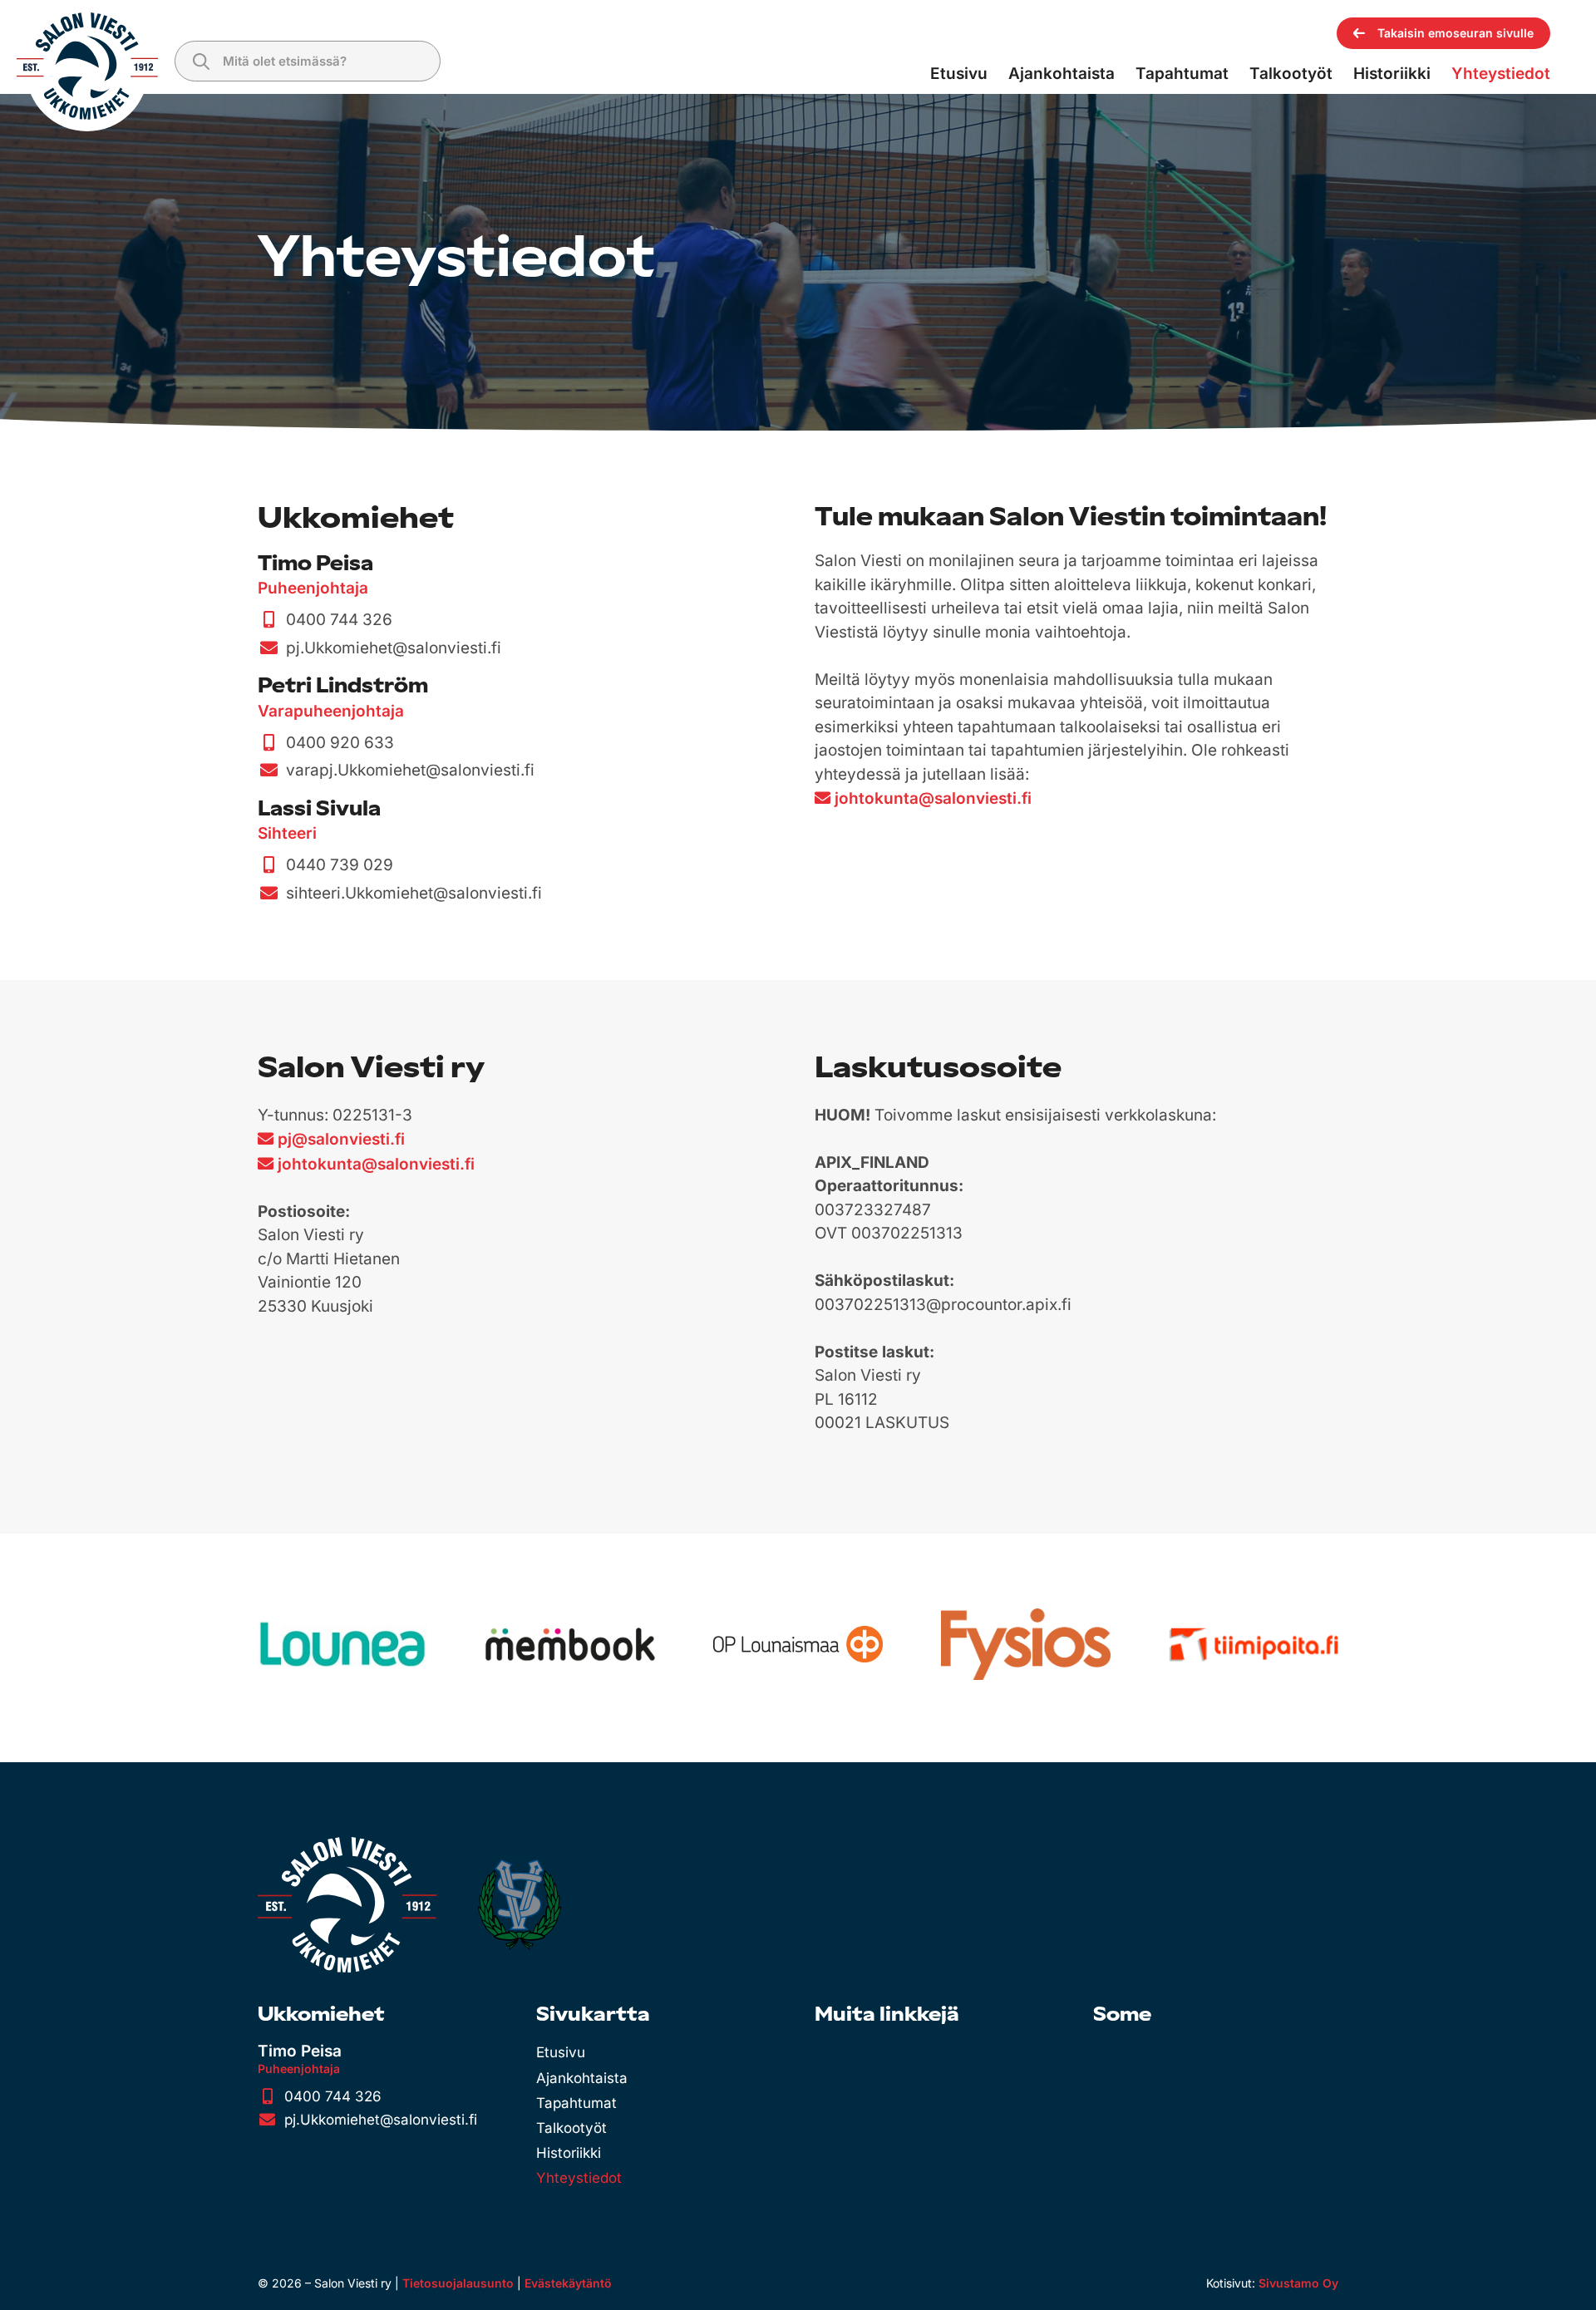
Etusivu (561, 2052)
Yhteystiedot (579, 2178)
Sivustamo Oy (1298, 2283)
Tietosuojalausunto (458, 2283)
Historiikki (569, 2153)
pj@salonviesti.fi (341, 1139)
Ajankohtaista (582, 2078)
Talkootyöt (571, 2128)
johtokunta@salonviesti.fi (933, 798)
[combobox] (308, 61)
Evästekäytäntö (568, 2283)
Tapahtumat (576, 2103)
